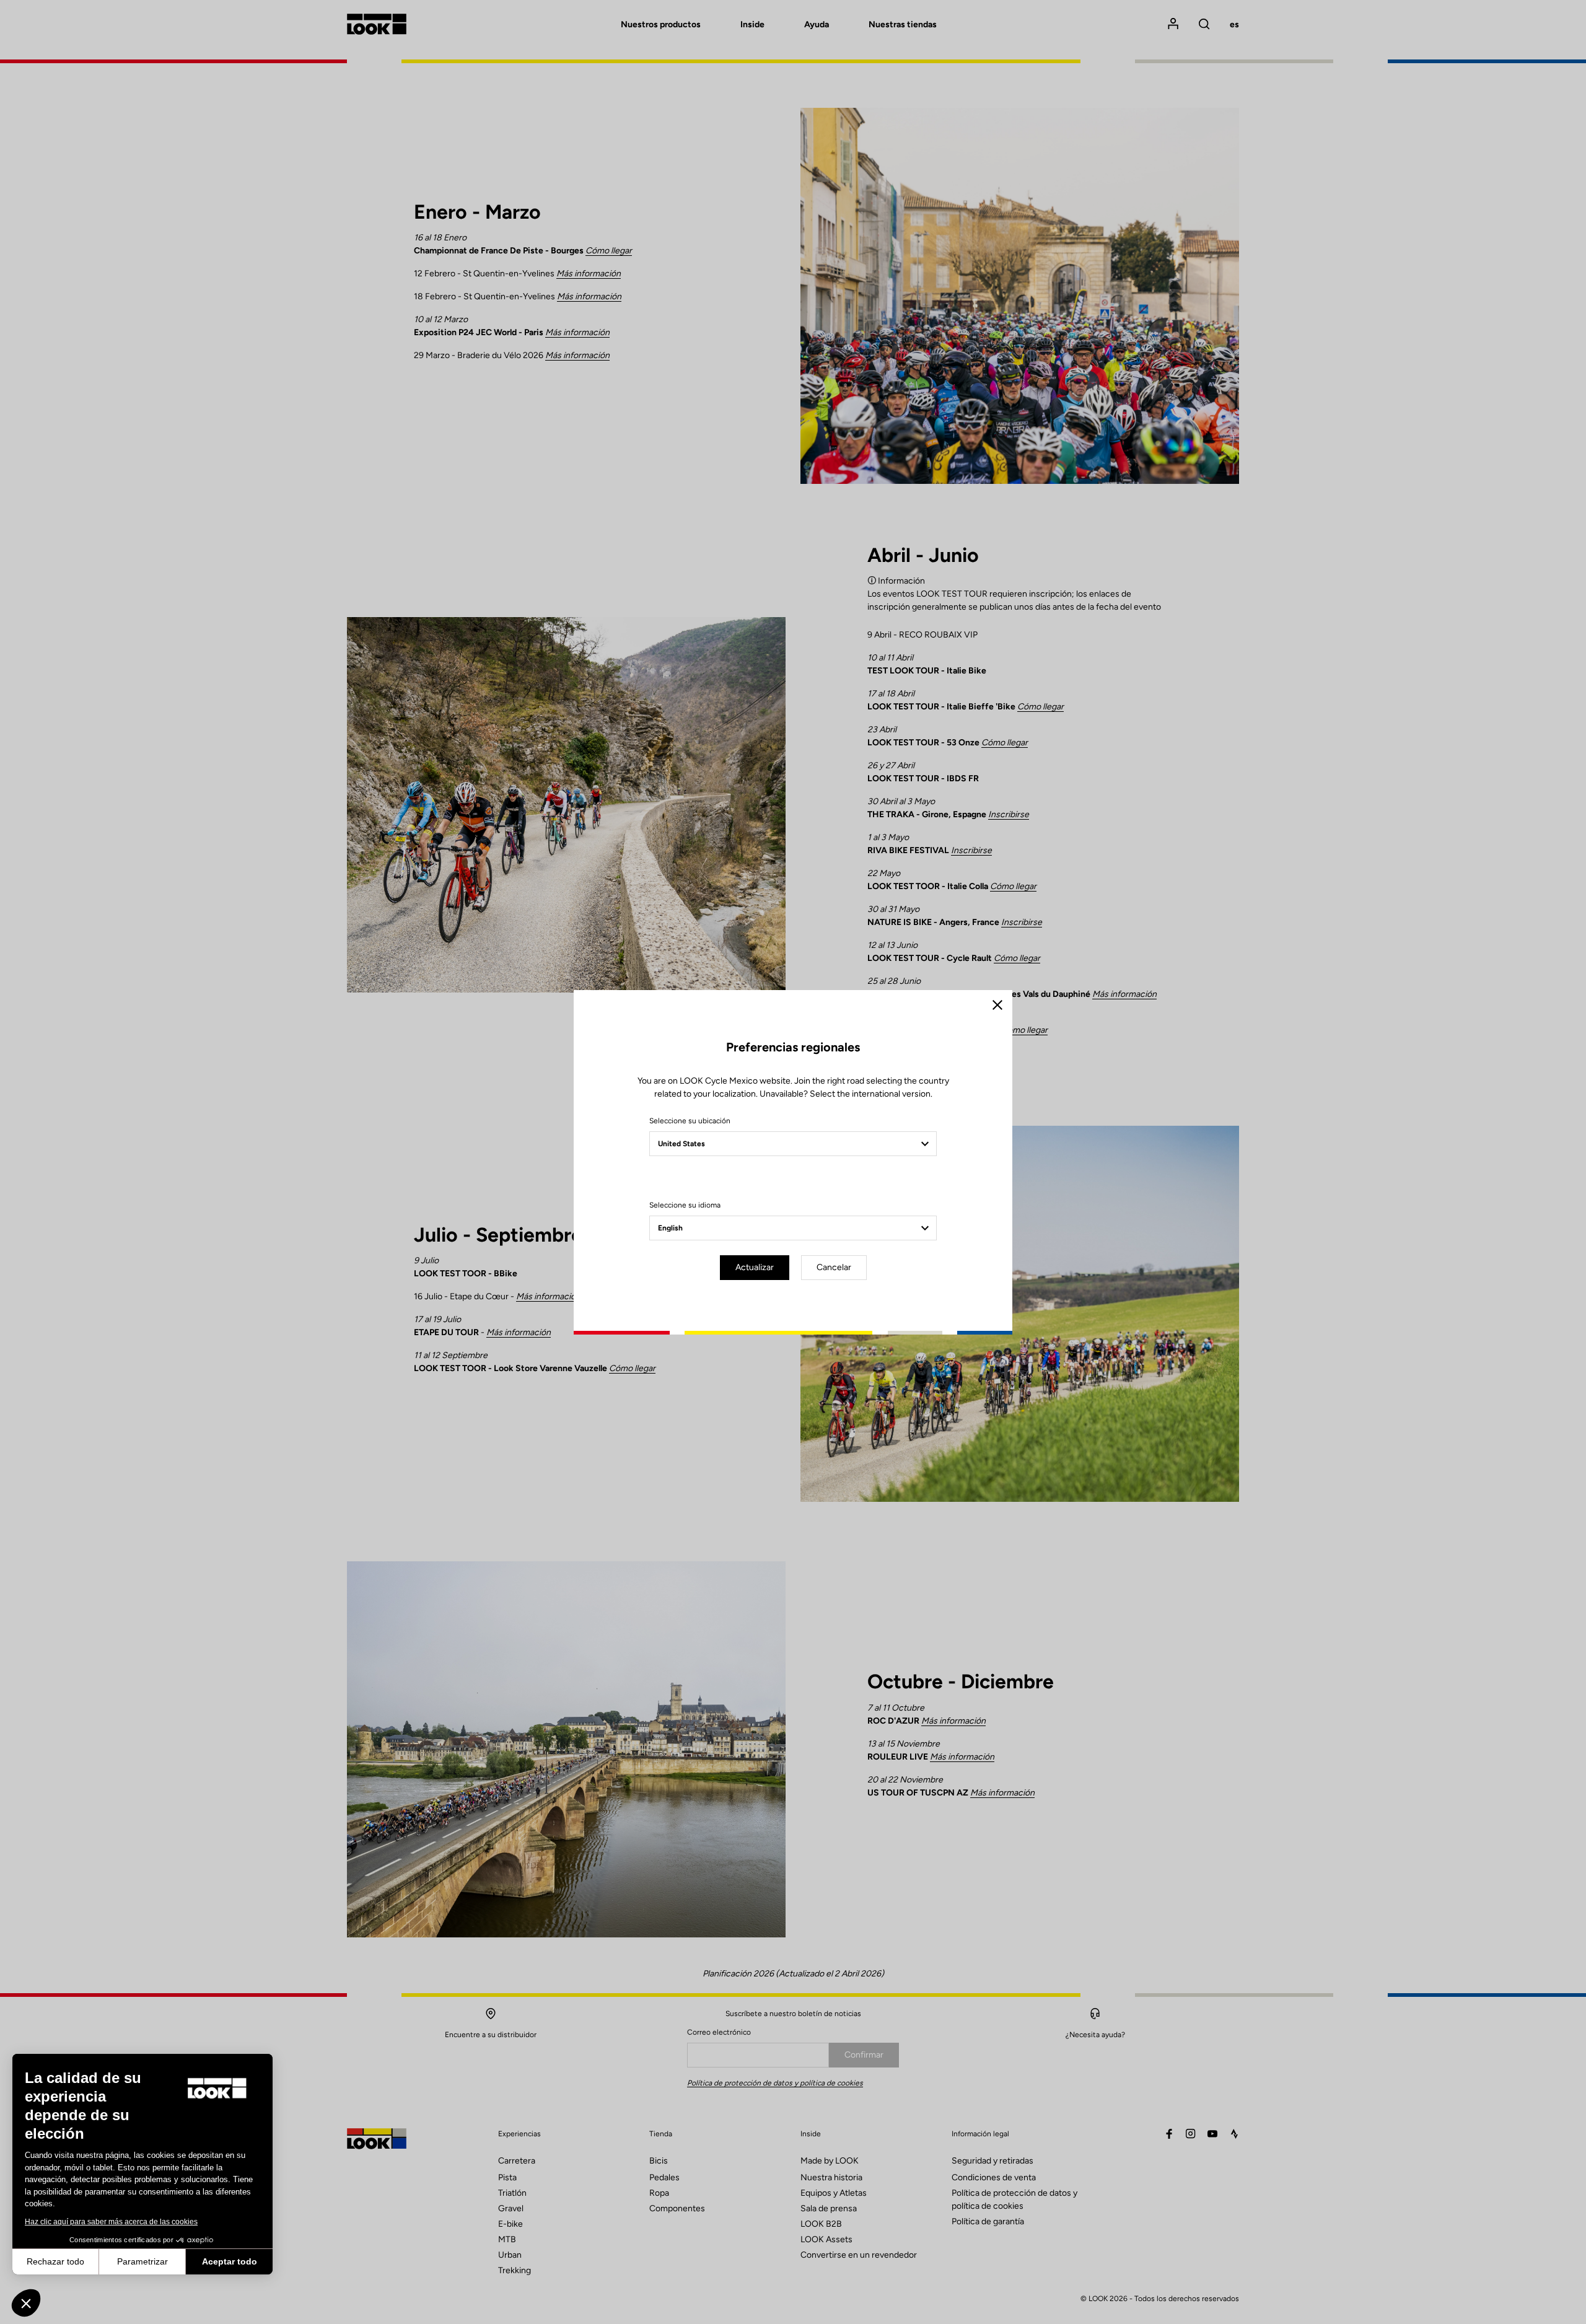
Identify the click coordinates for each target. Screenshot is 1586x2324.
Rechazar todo (55, 2261)
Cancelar (834, 1267)
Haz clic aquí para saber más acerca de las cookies (111, 2222)
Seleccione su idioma (685, 1205)
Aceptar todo (230, 2261)
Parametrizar (142, 2261)
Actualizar (755, 1267)
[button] (26, 2303)
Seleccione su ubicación (690, 1121)
